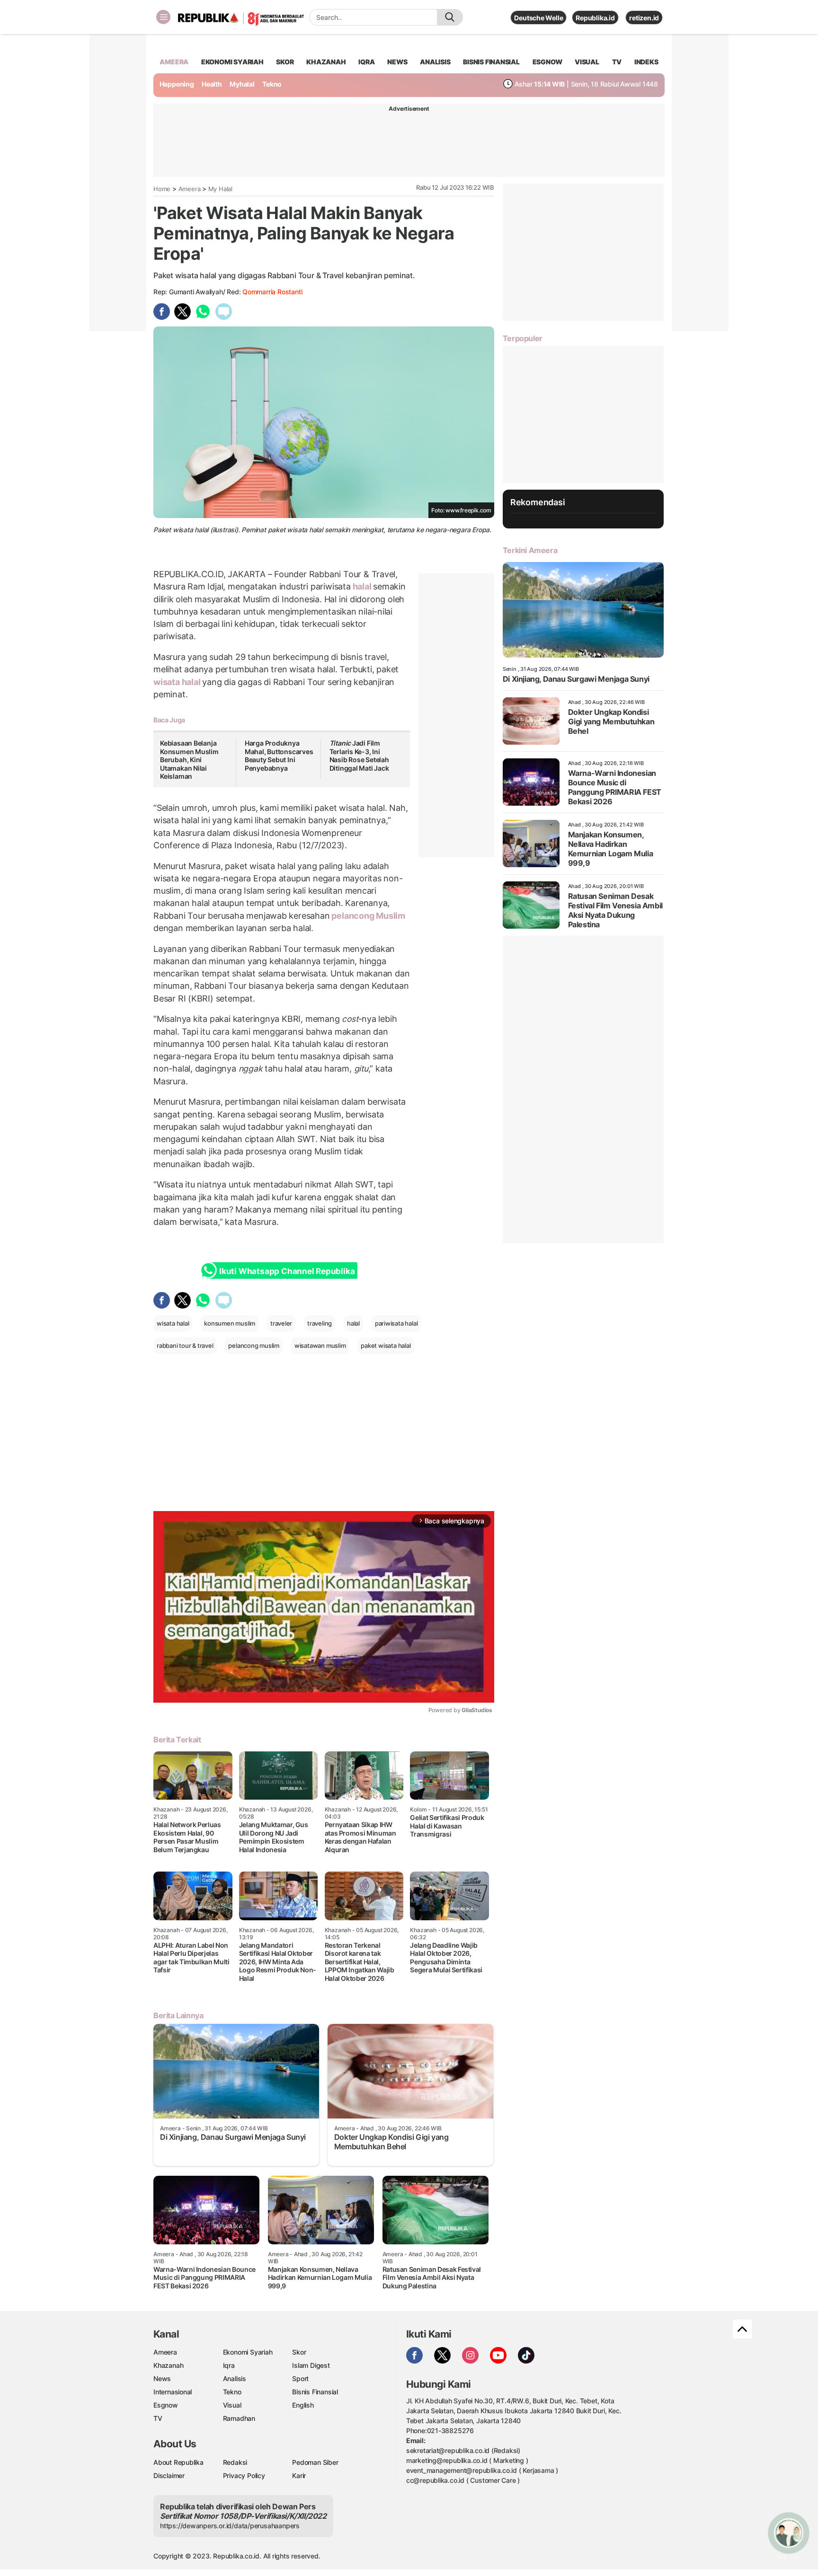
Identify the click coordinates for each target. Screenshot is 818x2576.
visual (587, 62)
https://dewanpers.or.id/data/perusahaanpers (230, 2526)
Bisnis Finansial (491, 62)
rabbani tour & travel (185, 1345)
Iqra (229, 2365)
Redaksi (235, 2462)
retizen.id (644, 18)
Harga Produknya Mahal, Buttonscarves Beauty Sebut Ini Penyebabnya (279, 756)
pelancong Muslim (368, 916)
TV (617, 62)
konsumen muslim (230, 1323)
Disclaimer (169, 2475)
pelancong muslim (254, 1345)
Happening (177, 84)
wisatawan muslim (320, 1345)
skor (285, 62)
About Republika (178, 2462)
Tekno (272, 84)
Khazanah (168, 2365)
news (397, 62)
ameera (174, 62)
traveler (281, 1323)
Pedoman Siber (315, 2462)
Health (212, 84)
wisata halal (178, 682)
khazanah (326, 62)
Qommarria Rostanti (272, 292)
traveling (320, 1323)
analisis (435, 62)
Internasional (173, 2392)
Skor (299, 2352)
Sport (300, 2378)
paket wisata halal (386, 1345)
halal (362, 586)
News (162, 2378)
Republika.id (595, 18)
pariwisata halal (396, 1323)
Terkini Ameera (530, 550)
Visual (232, 2405)
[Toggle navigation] (163, 17)
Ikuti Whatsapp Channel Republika (287, 1271)
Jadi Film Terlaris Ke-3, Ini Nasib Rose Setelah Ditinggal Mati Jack (359, 756)
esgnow (547, 62)
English (303, 2405)
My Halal (220, 189)
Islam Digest (311, 2365)
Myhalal (242, 84)
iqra (366, 62)
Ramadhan (239, 2418)
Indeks (646, 62)
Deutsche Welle (538, 18)
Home (162, 189)
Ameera (190, 189)
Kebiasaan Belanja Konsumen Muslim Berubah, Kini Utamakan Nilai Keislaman (189, 760)
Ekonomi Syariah (232, 62)
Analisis (235, 2378)
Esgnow (166, 2405)
